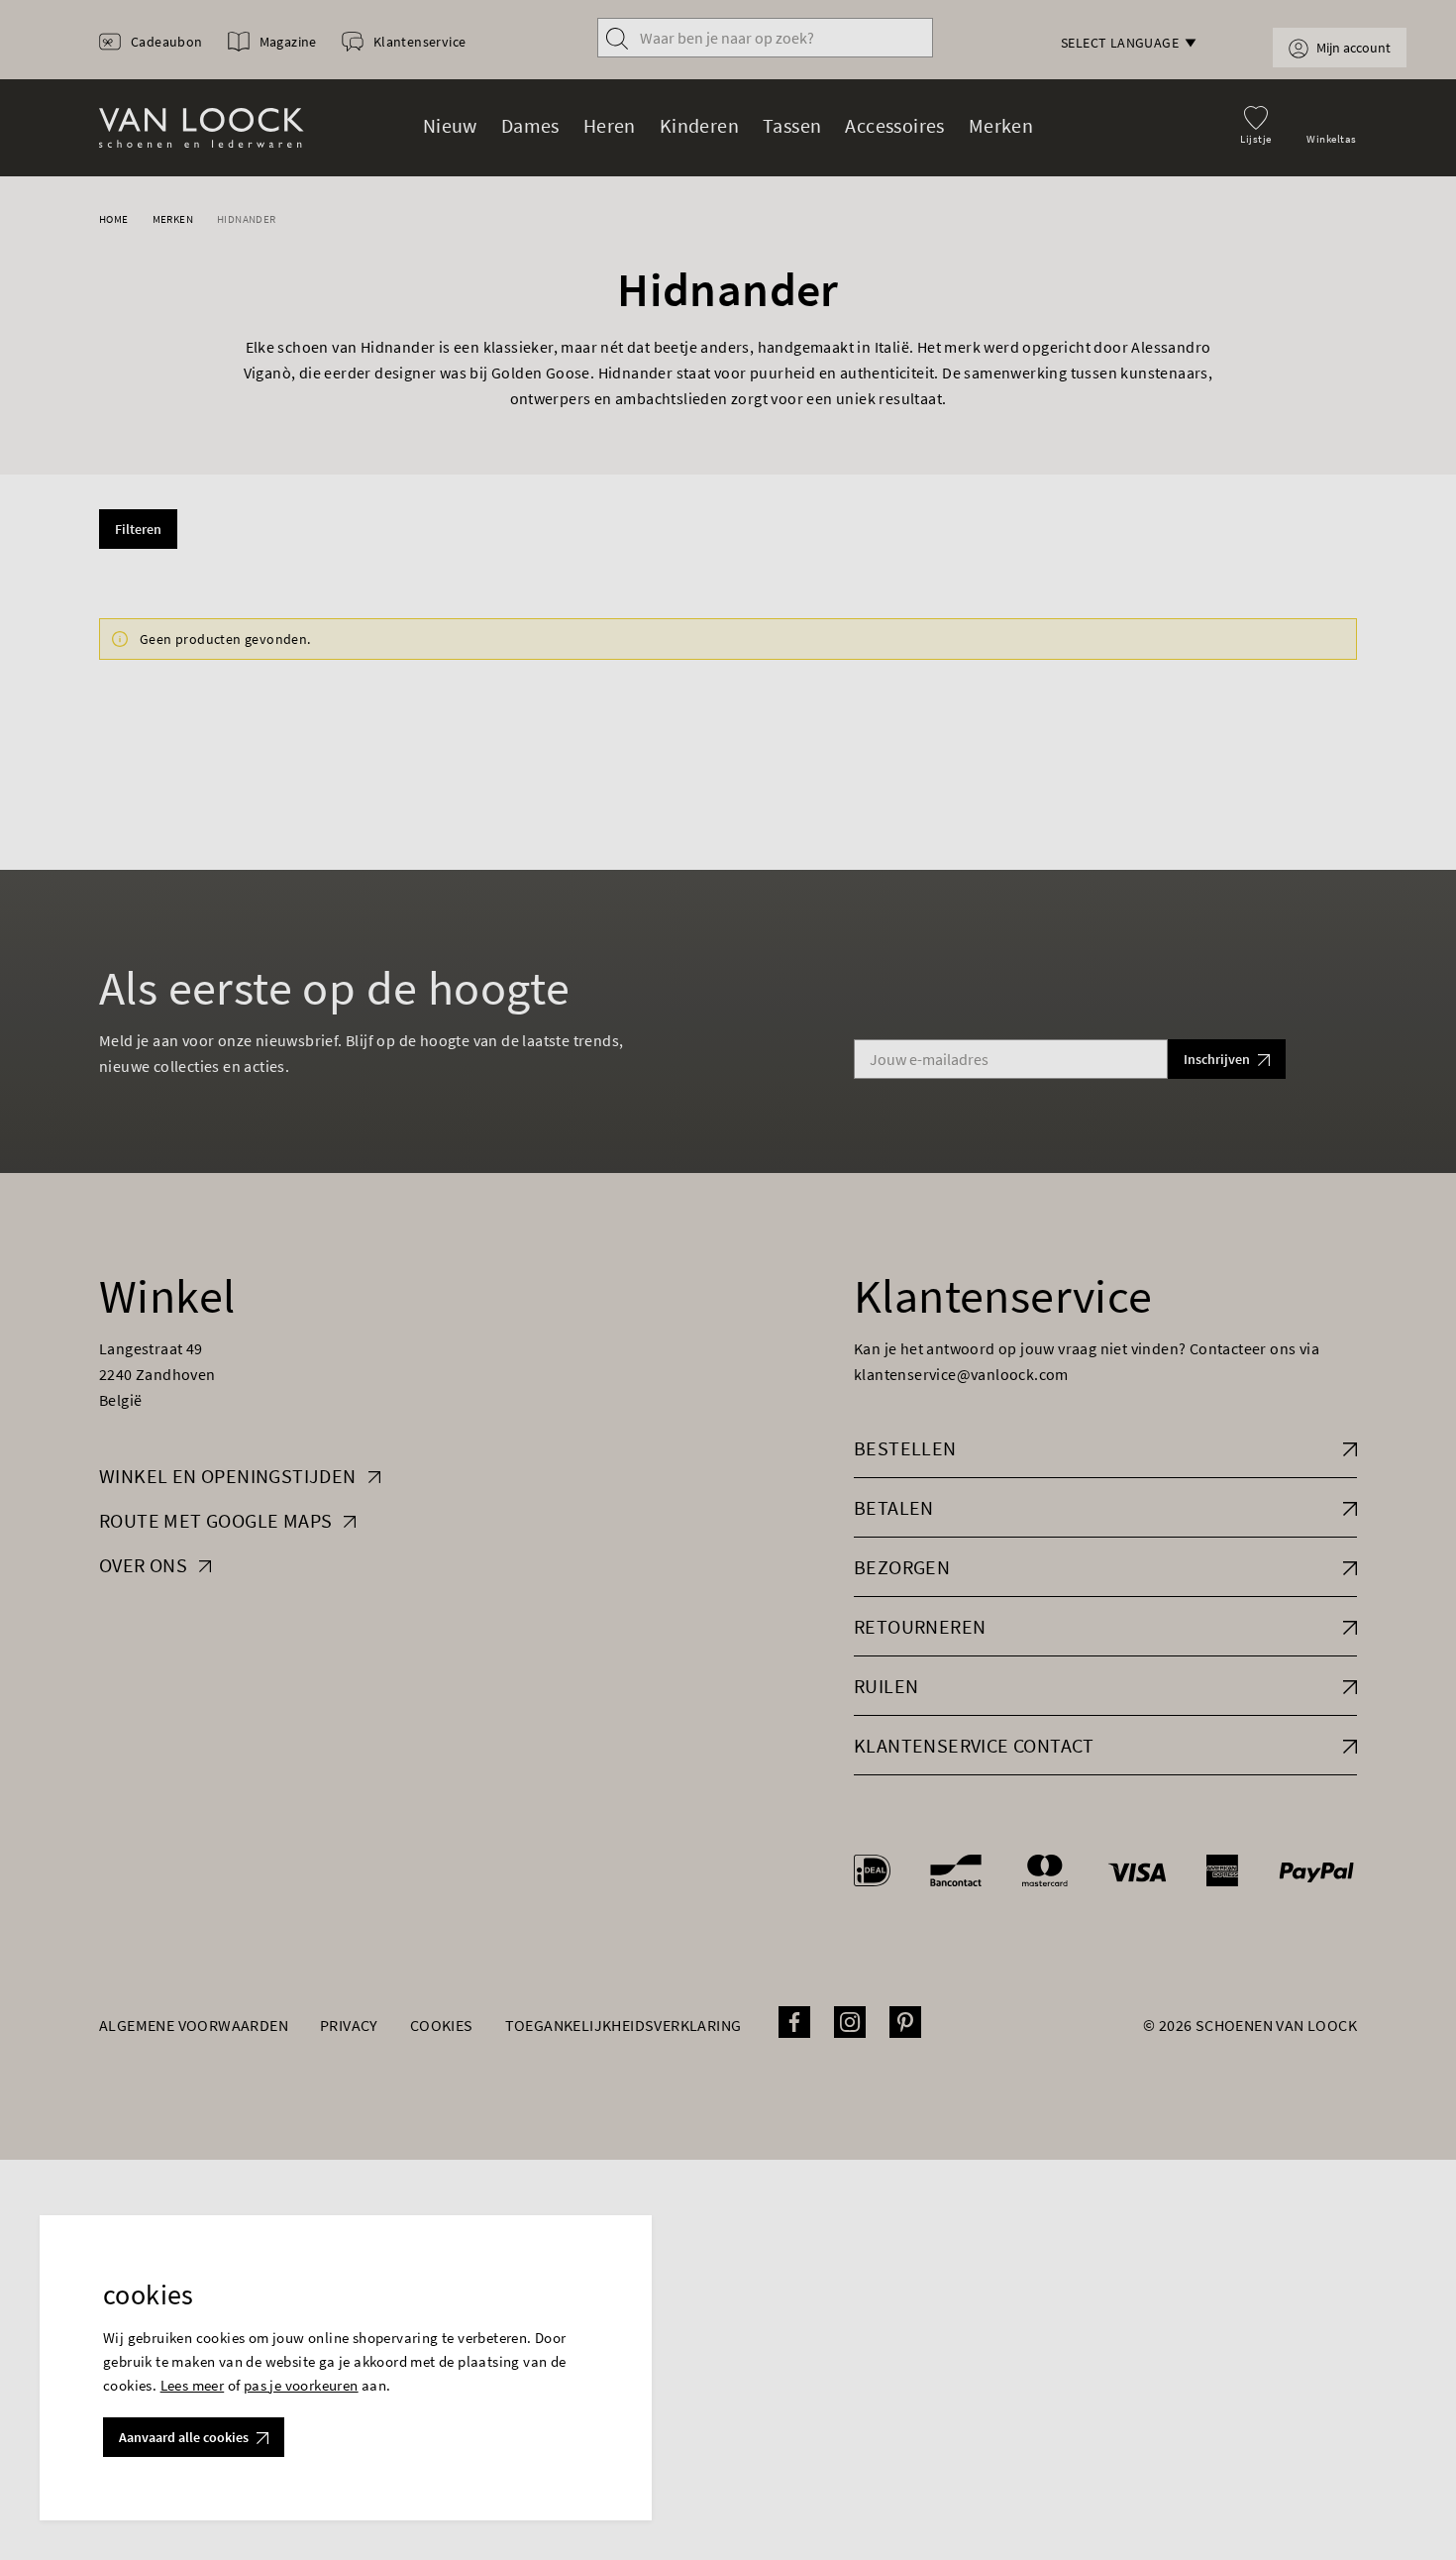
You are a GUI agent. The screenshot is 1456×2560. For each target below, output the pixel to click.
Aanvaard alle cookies (184, 2437)
